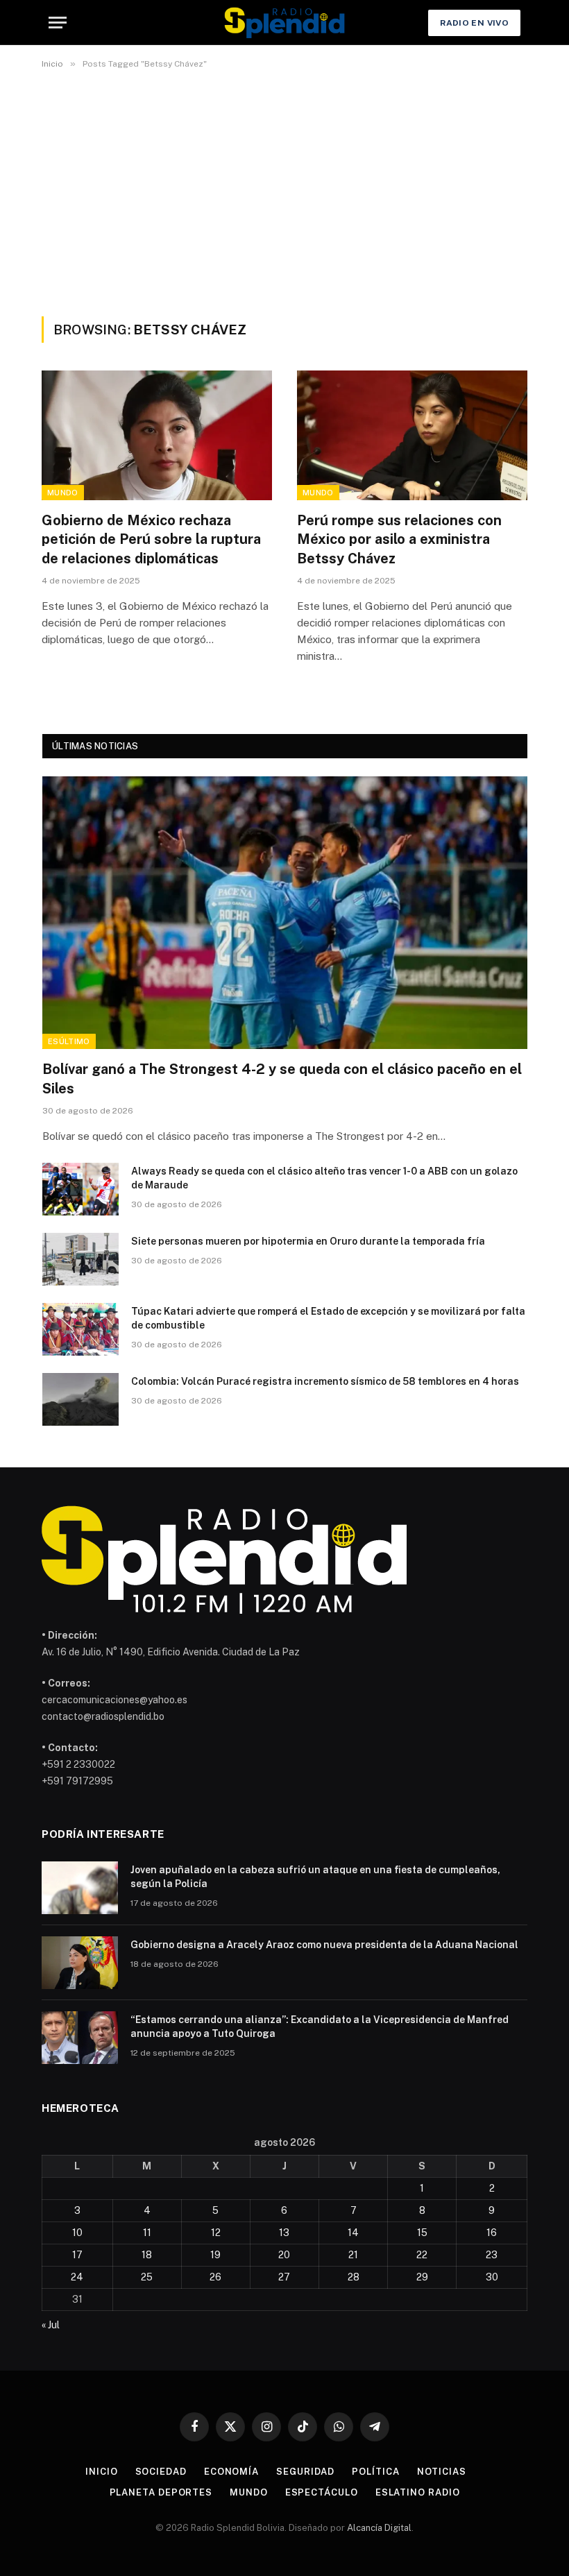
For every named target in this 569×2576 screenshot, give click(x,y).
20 (284, 2255)
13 (284, 2233)
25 (147, 2277)
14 (353, 2233)
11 (147, 2233)
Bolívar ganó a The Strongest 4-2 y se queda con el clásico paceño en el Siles (282, 1078)
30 (492, 2277)
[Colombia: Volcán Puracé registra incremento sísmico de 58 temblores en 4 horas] (80, 1399)
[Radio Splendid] (284, 23)
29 (422, 2277)
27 (284, 2277)
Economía (231, 2472)
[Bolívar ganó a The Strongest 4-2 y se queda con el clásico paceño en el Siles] (285, 913)
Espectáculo (322, 2492)
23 (492, 2255)
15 (422, 2233)
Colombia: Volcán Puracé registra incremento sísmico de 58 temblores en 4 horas (325, 1381)
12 (216, 2233)
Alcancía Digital (379, 2528)
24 (77, 2277)
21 (353, 2255)
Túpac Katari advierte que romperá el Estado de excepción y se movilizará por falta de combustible (328, 1318)
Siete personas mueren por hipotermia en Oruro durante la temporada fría (308, 1241)
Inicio (101, 2472)
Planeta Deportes (161, 2492)
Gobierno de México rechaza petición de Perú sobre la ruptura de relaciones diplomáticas (151, 539)
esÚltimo (69, 1041)
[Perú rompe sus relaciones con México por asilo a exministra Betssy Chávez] (412, 435)
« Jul (51, 2325)
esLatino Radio (418, 2492)
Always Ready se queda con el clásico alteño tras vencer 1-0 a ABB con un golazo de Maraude (324, 1178)
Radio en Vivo (474, 23)
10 (77, 2233)
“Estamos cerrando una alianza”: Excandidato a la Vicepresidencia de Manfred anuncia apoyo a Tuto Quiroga (320, 2027)
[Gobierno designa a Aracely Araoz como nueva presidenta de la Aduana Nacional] (80, 1963)
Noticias (442, 2472)
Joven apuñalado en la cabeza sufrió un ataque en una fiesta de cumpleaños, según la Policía (315, 1877)
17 (77, 2255)
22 (422, 2255)
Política (375, 2472)
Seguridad (305, 2472)
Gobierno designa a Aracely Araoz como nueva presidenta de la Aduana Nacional (324, 1945)
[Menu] (58, 23)
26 (215, 2277)
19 (215, 2255)
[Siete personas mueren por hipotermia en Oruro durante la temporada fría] (80, 1259)
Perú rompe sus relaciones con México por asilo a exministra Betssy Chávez (399, 539)
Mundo (63, 493)
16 (492, 2233)
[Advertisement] (284, 190)
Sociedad (161, 2472)
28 (354, 2277)
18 (147, 2255)
